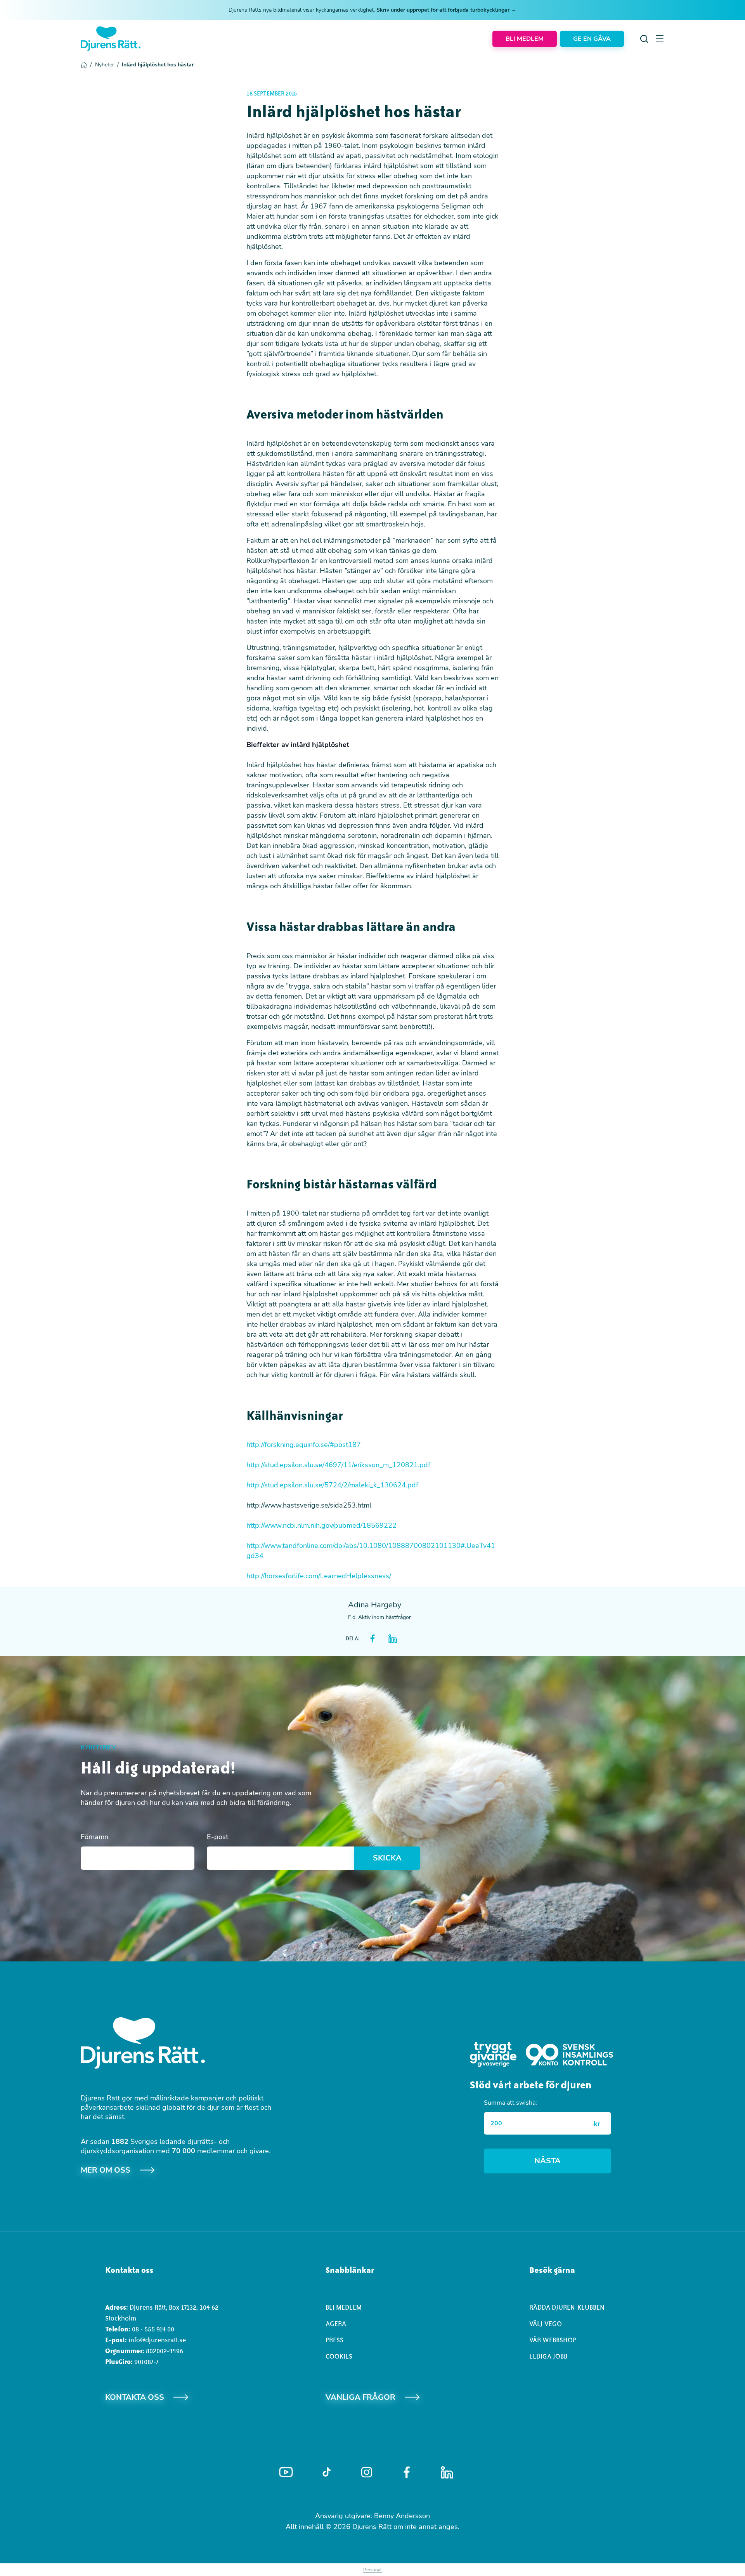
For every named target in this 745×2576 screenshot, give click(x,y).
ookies (341, 2356)
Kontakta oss (135, 2397)
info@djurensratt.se (157, 2340)
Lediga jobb (548, 2356)
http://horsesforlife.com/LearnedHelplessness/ (319, 1576)
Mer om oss (106, 2170)
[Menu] (660, 39)
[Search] (644, 39)
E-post (217, 1837)
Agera (336, 2324)
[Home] (111, 39)
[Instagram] (367, 2472)
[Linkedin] (447, 2472)
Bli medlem (344, 2307)
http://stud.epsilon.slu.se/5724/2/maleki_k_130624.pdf (332, 1485)
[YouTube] (286, 2472)
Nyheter (107, 65)
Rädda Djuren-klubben (567, 2307)
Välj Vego (546, 2324)
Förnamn (94, 1837)
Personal (372, 2570)
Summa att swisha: (510, 2103)
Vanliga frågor (360, 2397)
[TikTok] (327, 2472)
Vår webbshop (553, 2340)
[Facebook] (407, 2472)
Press (334, 2340)
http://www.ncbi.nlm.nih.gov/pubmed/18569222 (321, 1525)
